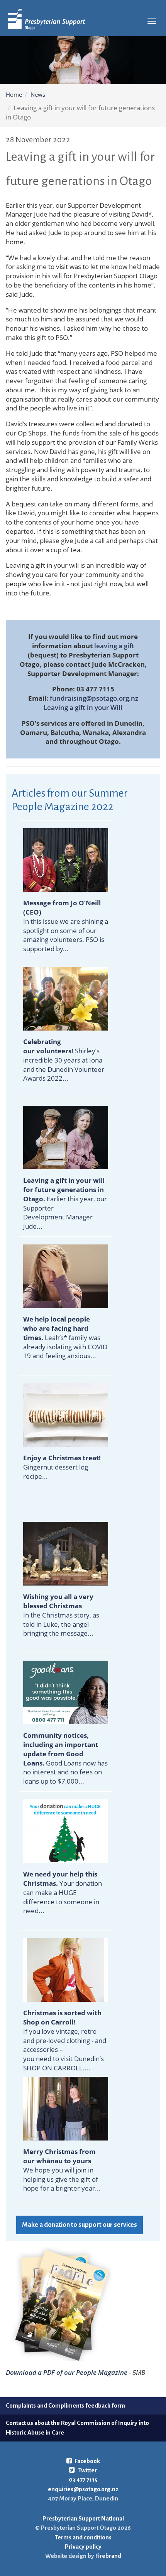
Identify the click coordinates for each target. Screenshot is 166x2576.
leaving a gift (114, 646)
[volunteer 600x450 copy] (66, 998)
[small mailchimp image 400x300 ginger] (66, 1414)
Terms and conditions (83, 2537)
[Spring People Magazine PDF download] (58, 2303)
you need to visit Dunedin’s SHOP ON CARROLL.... (64, 2063)
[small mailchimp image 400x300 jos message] (66, 859)
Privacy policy (83, 2547)
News (38, 94)
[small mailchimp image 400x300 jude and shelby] (66, 2108)
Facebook (87, 2461)
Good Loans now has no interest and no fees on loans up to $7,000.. (65, 1758)
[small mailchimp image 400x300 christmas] (66, 1553)
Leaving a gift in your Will (83, 707)
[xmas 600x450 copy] (66, 1830)
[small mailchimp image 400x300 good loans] (66, 1692)
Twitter (87, 2470)
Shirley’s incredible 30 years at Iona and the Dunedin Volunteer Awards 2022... (64, 1060)
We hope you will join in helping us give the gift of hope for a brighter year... (62, 2179)
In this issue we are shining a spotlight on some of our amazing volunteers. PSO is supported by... (66, 926)
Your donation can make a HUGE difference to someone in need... (63, 1892)
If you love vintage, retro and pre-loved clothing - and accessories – (65, 2040)
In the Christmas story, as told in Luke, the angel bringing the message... (61, 1615)
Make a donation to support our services (80, 2225)
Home (14, 94)
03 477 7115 (83, 2479)
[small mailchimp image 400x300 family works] (66, 1275)
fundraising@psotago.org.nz (94, 698)
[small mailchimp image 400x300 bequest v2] (66, 1137)
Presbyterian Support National (83, 2518)
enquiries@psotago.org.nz (83, 2489)
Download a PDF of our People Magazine (67, 2372)
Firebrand (108, 2556)
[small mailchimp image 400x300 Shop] (66, 1969)
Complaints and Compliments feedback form (65, 2405)
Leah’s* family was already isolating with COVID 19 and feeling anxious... (65, 1337)
